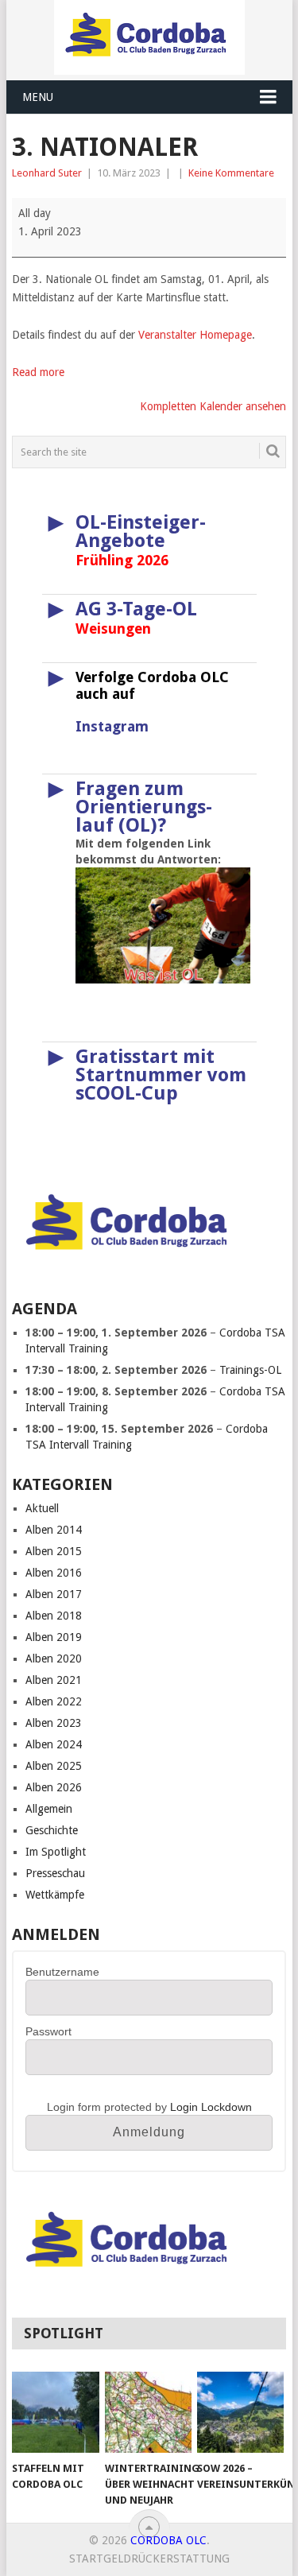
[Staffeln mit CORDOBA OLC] (55, 2412)
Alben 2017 (54, 1594)
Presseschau (55, 1873)
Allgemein (49, 1809)
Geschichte (52, 1830)
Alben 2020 (54, 1658)
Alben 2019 (54, 1637)
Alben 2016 (54, 1573)
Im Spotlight (56, 1852)
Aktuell (42, 1508)
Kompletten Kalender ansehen (213, 406)
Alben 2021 (54, 1680)
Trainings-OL (250, 1370)
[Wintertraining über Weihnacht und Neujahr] (148, 2412)
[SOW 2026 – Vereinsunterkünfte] (240, 2412)
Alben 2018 (54, 1616)
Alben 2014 (54, 1530)
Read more (38, 372)
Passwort (48, 2031)
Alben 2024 (54, 1744)
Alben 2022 (54, 1701)
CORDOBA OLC (168, 2540)
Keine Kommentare (231, 173)
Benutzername (62, 1972)
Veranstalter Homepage (195, 335)
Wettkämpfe (55, 1895)
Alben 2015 (54, 1551)
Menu (38, 97)
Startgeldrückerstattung (149, 2559)
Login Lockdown (211, 2107)
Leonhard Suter (47, 173)
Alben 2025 (54, 1766)
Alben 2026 (54, 1787)
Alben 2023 (54, 1723)
